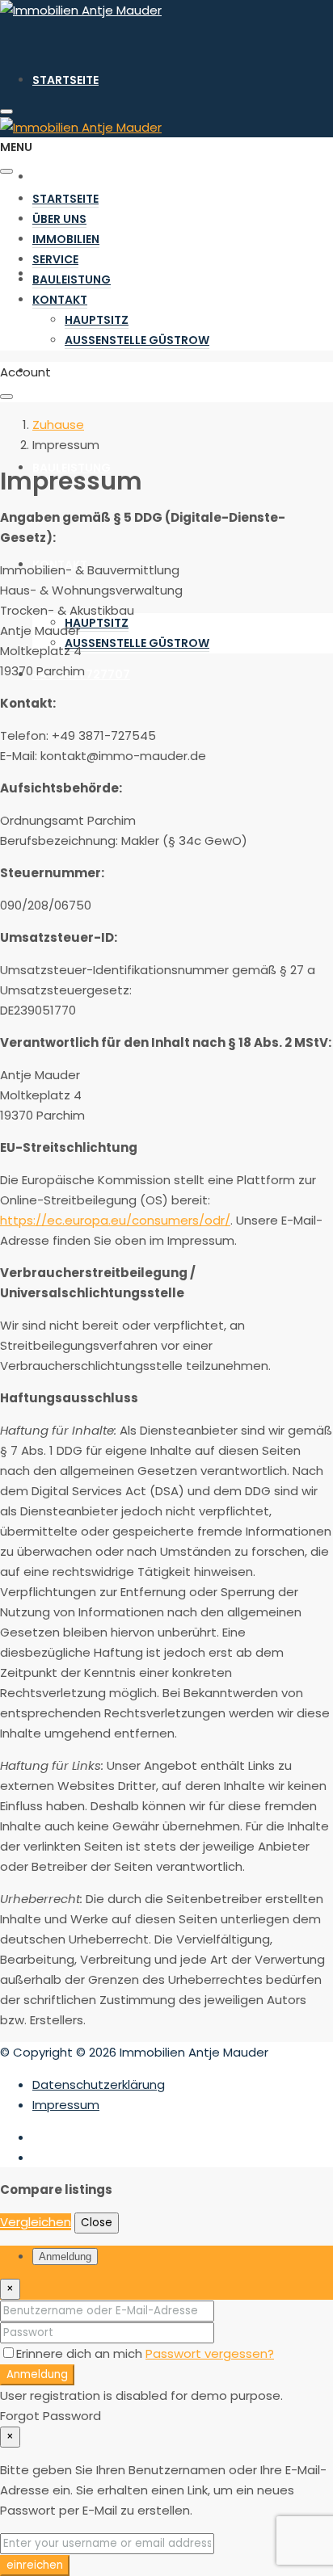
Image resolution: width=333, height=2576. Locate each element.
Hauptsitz (97, 623)
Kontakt (60, 300)
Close (97, 2223)
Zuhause (58, 424)
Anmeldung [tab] (65, 2257)
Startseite (65, 80)
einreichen (35, 2565)
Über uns (59, 177)
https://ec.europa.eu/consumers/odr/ (115, 1220)
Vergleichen (36, 2222)
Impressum (66, 2105)
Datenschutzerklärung (99, 2084)
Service (55, 371)
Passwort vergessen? (210, 2353)
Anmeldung (37, 2374)
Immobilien (66, 239)
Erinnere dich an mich (81, 2353)
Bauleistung (72, 468)
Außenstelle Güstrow (137, 643)
